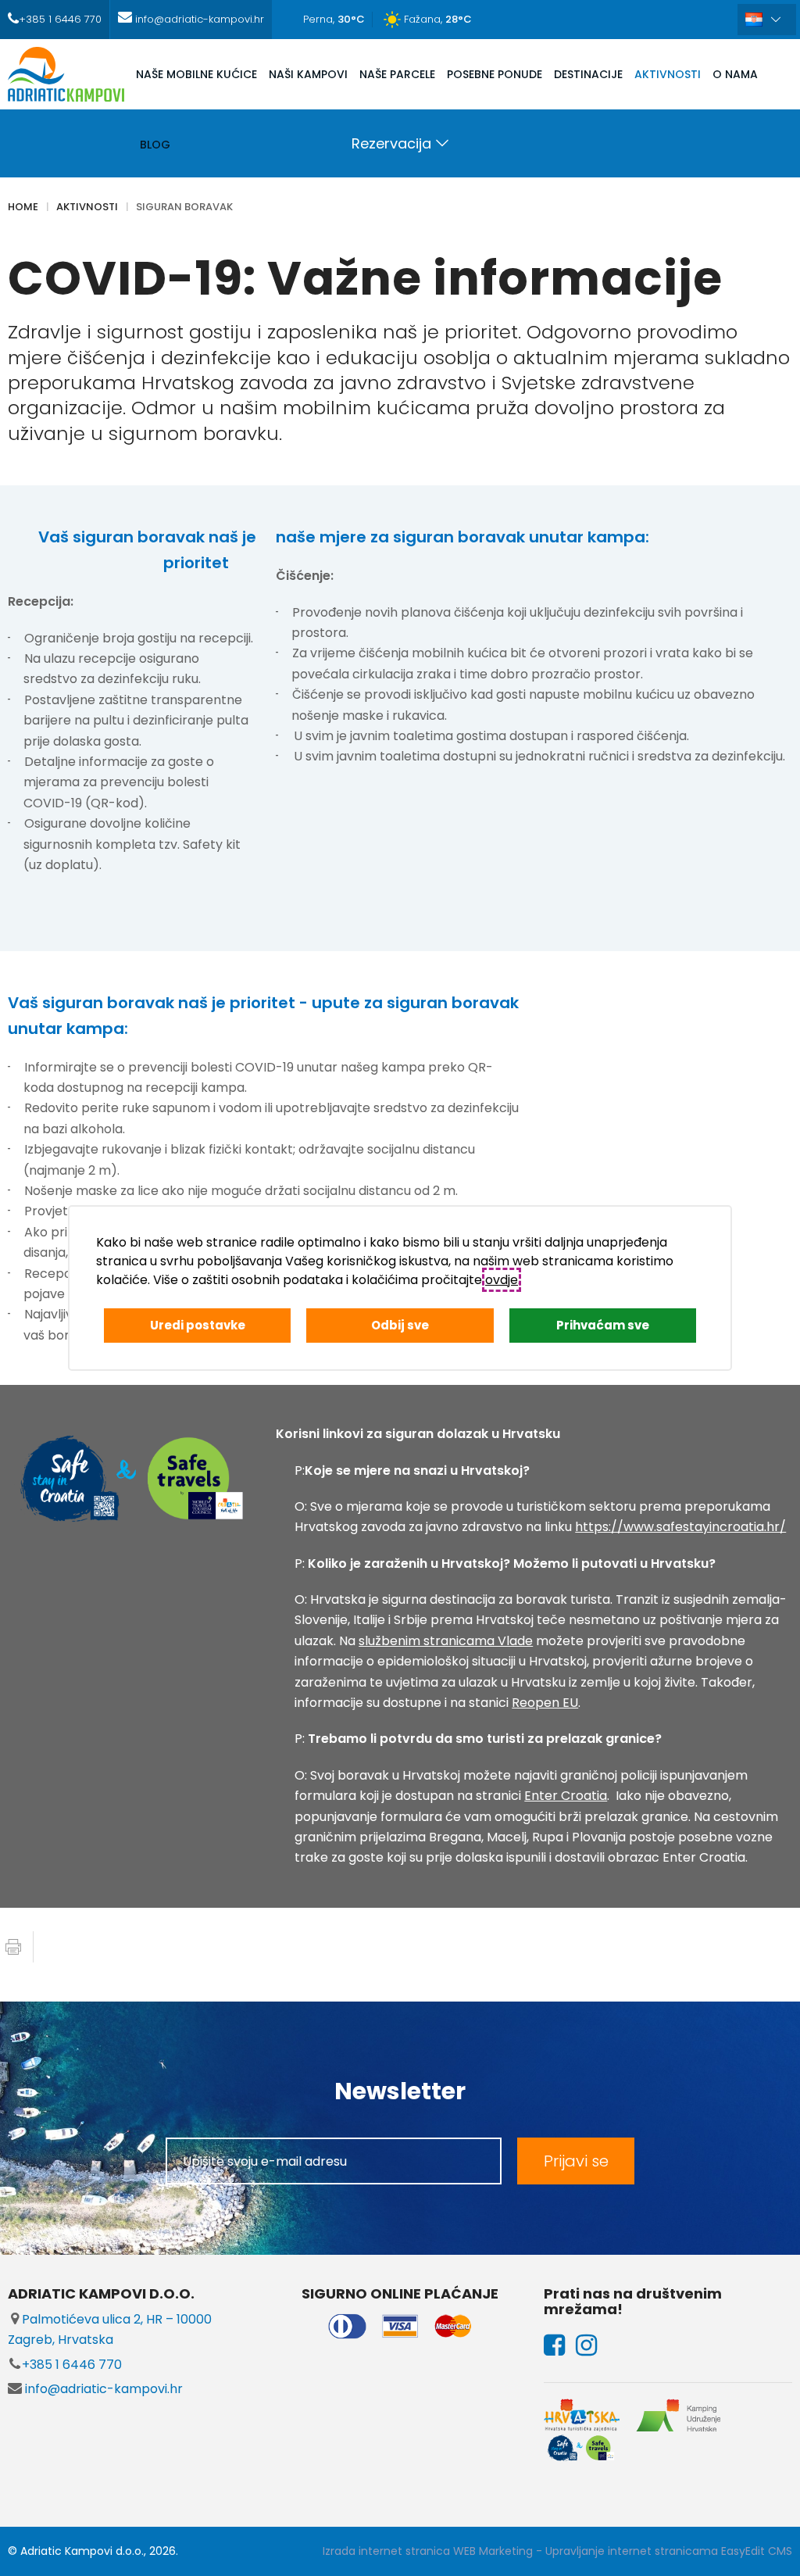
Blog (155, 145)
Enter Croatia (566, 1796)
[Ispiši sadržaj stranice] (13, 1947)
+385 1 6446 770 (72, 2365)
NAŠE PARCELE (397, 74)
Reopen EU (545, 1703)
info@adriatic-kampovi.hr (102, 2389)
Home (23, 207)
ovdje (502, 1280)
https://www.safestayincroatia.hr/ (680, 1527)
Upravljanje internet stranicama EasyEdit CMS (669, 2551)
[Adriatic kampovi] (66, 74)
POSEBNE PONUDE (495, 74)
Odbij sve (400, 1325)
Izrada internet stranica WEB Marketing (428, 2551)
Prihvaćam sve (603, 1325)
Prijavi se (576, 2161)
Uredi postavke (198, 1325)
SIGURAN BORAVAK (184, 207)
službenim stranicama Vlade (446, 1641)
